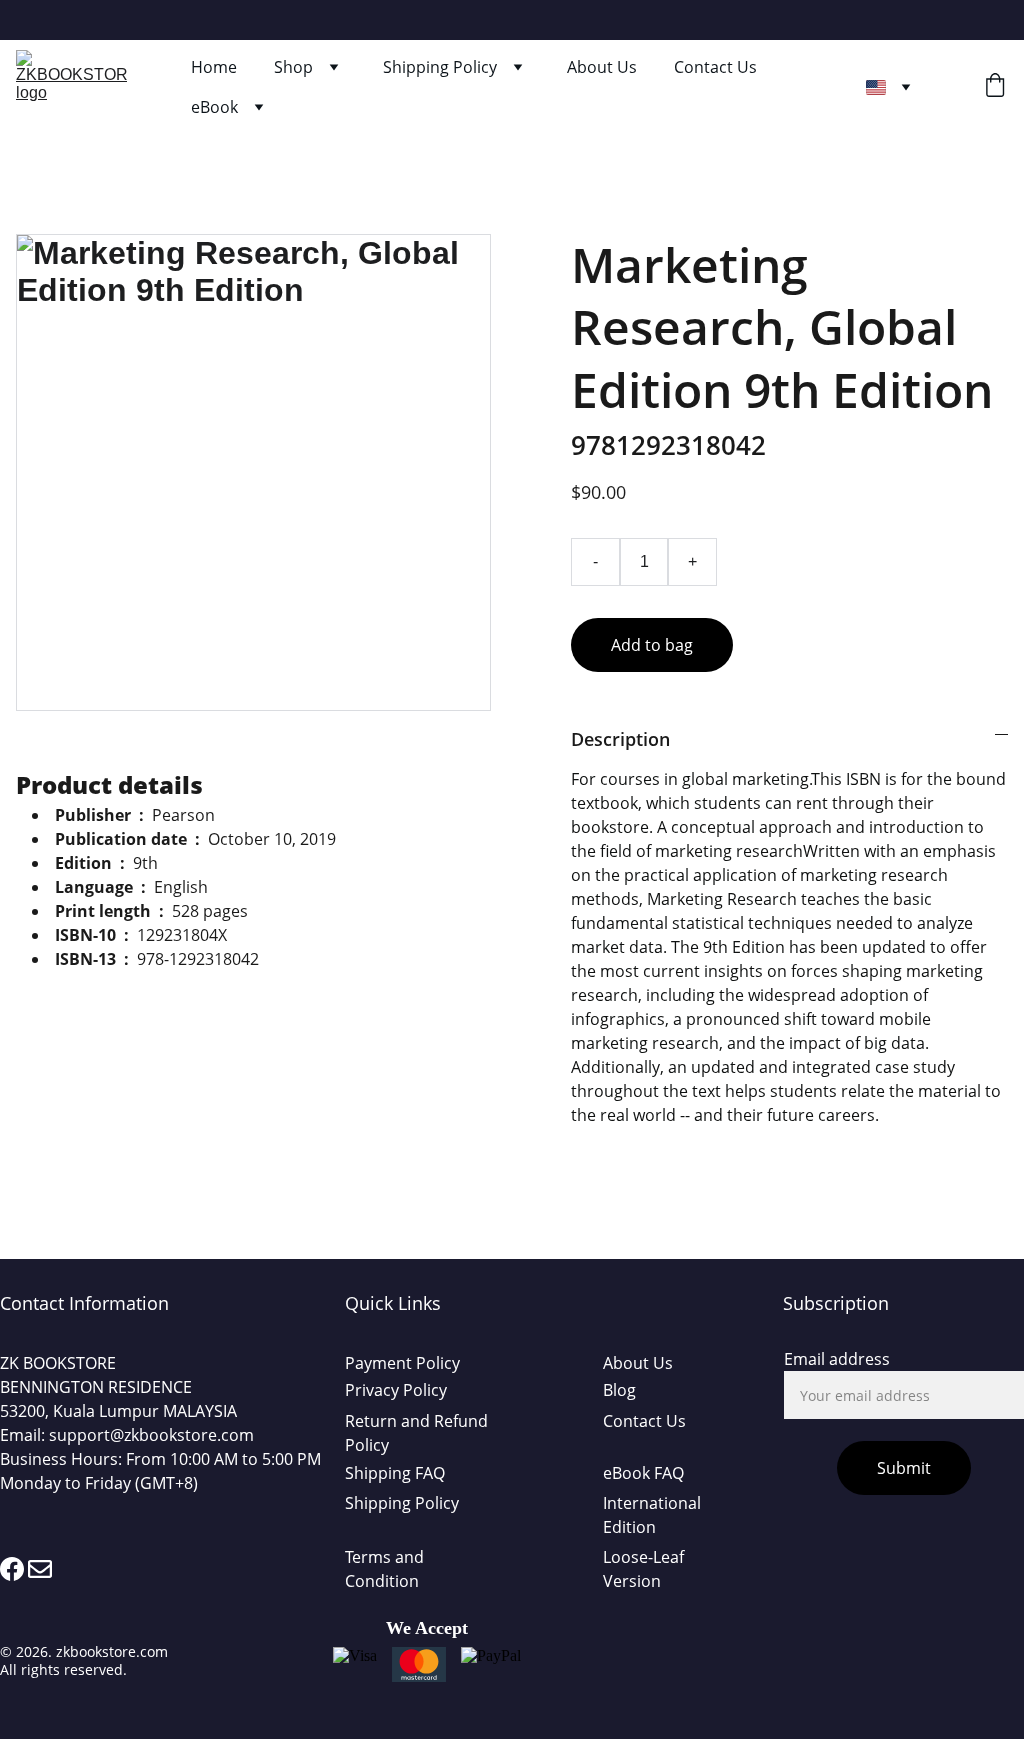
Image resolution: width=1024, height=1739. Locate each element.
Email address (837, 1359)
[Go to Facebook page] (12, 1569)
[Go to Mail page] (40, 1569)
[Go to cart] (995, 87)
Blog (619, 1390)
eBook (214, 107)
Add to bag (652, 645)
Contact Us (715, 67)
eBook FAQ (643, 1473)
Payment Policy (402, 1363)
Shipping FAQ (395, 1473)
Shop (293, 67)
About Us (602, 67)
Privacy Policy (396, 1390)
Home (214, 67)
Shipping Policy (440, 67)
